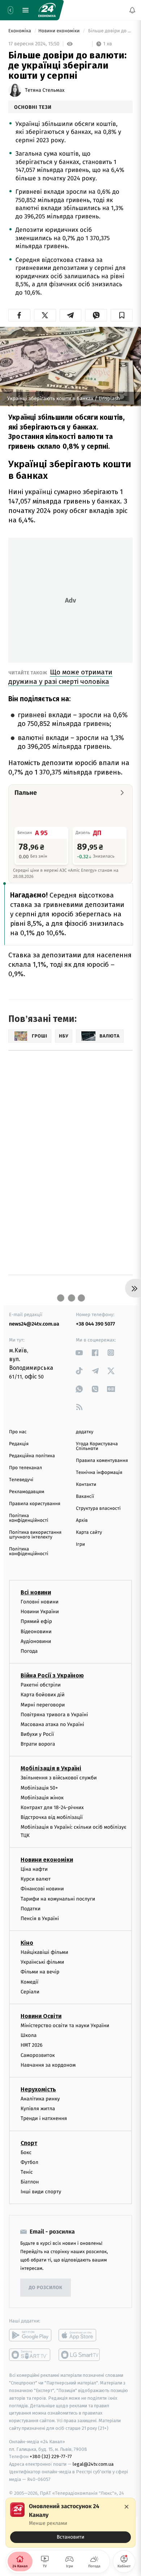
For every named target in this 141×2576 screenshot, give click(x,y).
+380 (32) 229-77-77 (51, 2456)
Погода (29, 1651)
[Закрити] (127, 2507)
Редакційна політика (32, 1456)
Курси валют (36, 1879)
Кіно (27, 1943)
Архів (82, 1521)
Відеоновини (36, 1632)
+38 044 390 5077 (95, 1324)
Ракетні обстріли (41, 1685)
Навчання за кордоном (48, 2065)
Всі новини (36, 1592)
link (79, 1353)
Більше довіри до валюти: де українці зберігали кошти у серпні (110, 31)
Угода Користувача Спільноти (97, 1446)
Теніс (27, 2172)
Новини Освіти (41, 2016)
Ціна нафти (34, 1869)
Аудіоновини (36, 1641)
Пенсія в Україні (40, 1918)
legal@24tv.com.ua (93, 2464)
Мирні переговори (43, 1705)
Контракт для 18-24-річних (52, 1807)
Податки (31, 1909)
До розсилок (46, 2288)
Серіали (30, 1992)
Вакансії (85, 1497)
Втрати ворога (38, 1744)
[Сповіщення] (132, 10)
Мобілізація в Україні (51, 1768)
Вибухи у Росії (37, 1734)
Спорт (29, 2143)
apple (80, 2335)
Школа (29, 2035)
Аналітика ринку (40, 2099)
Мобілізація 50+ (39, 1788)
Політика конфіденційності (29, 1518)
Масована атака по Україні (52, 1724)
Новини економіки (60, 31)
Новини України (40, 1612)
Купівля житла (38, 2109)
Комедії (29, 1982)
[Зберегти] (122, 315)
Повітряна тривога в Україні (54, 1715)
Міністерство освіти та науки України (65, 2026)
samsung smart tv (80, 2355)
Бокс (26, 2152)
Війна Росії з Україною (52, 1675)
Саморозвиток (38, 2055)
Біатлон (30, 2182)
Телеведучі (21, 1480)
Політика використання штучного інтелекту (35, 1535)
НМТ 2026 (32, 2045)
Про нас (18, 1432)
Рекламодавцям (27, 1492)
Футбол (29, 2162)
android (30, 2335)
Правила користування (35, 1504)
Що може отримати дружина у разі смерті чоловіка (60, 677)
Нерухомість (38, 2089)
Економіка (20, 31)
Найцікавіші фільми (44, 1952)
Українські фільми (42, 1962)
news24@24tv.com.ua (34, 1324)
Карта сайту (89, 1533)
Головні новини (40, 1602)
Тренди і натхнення (44, 2118)
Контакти (86, 1485)
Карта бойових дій (43, 1695)
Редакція (19, 1444)
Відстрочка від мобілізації (52, 1817)
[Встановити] (70, 2523)
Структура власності (98, 1509)
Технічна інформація (99, 1473)
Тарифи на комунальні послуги (58, 1899)
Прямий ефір (36, 1621)
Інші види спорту (41, 2192)
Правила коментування (102, 1461)
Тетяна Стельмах (45, 90)
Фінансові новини (42, 1889)
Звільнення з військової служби (59, 1778)
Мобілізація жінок (42, 1798)
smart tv (30, 2355)
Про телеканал (25, 1468)
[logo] (47, 10)
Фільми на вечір (40, 1972)
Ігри (80, 1544)
